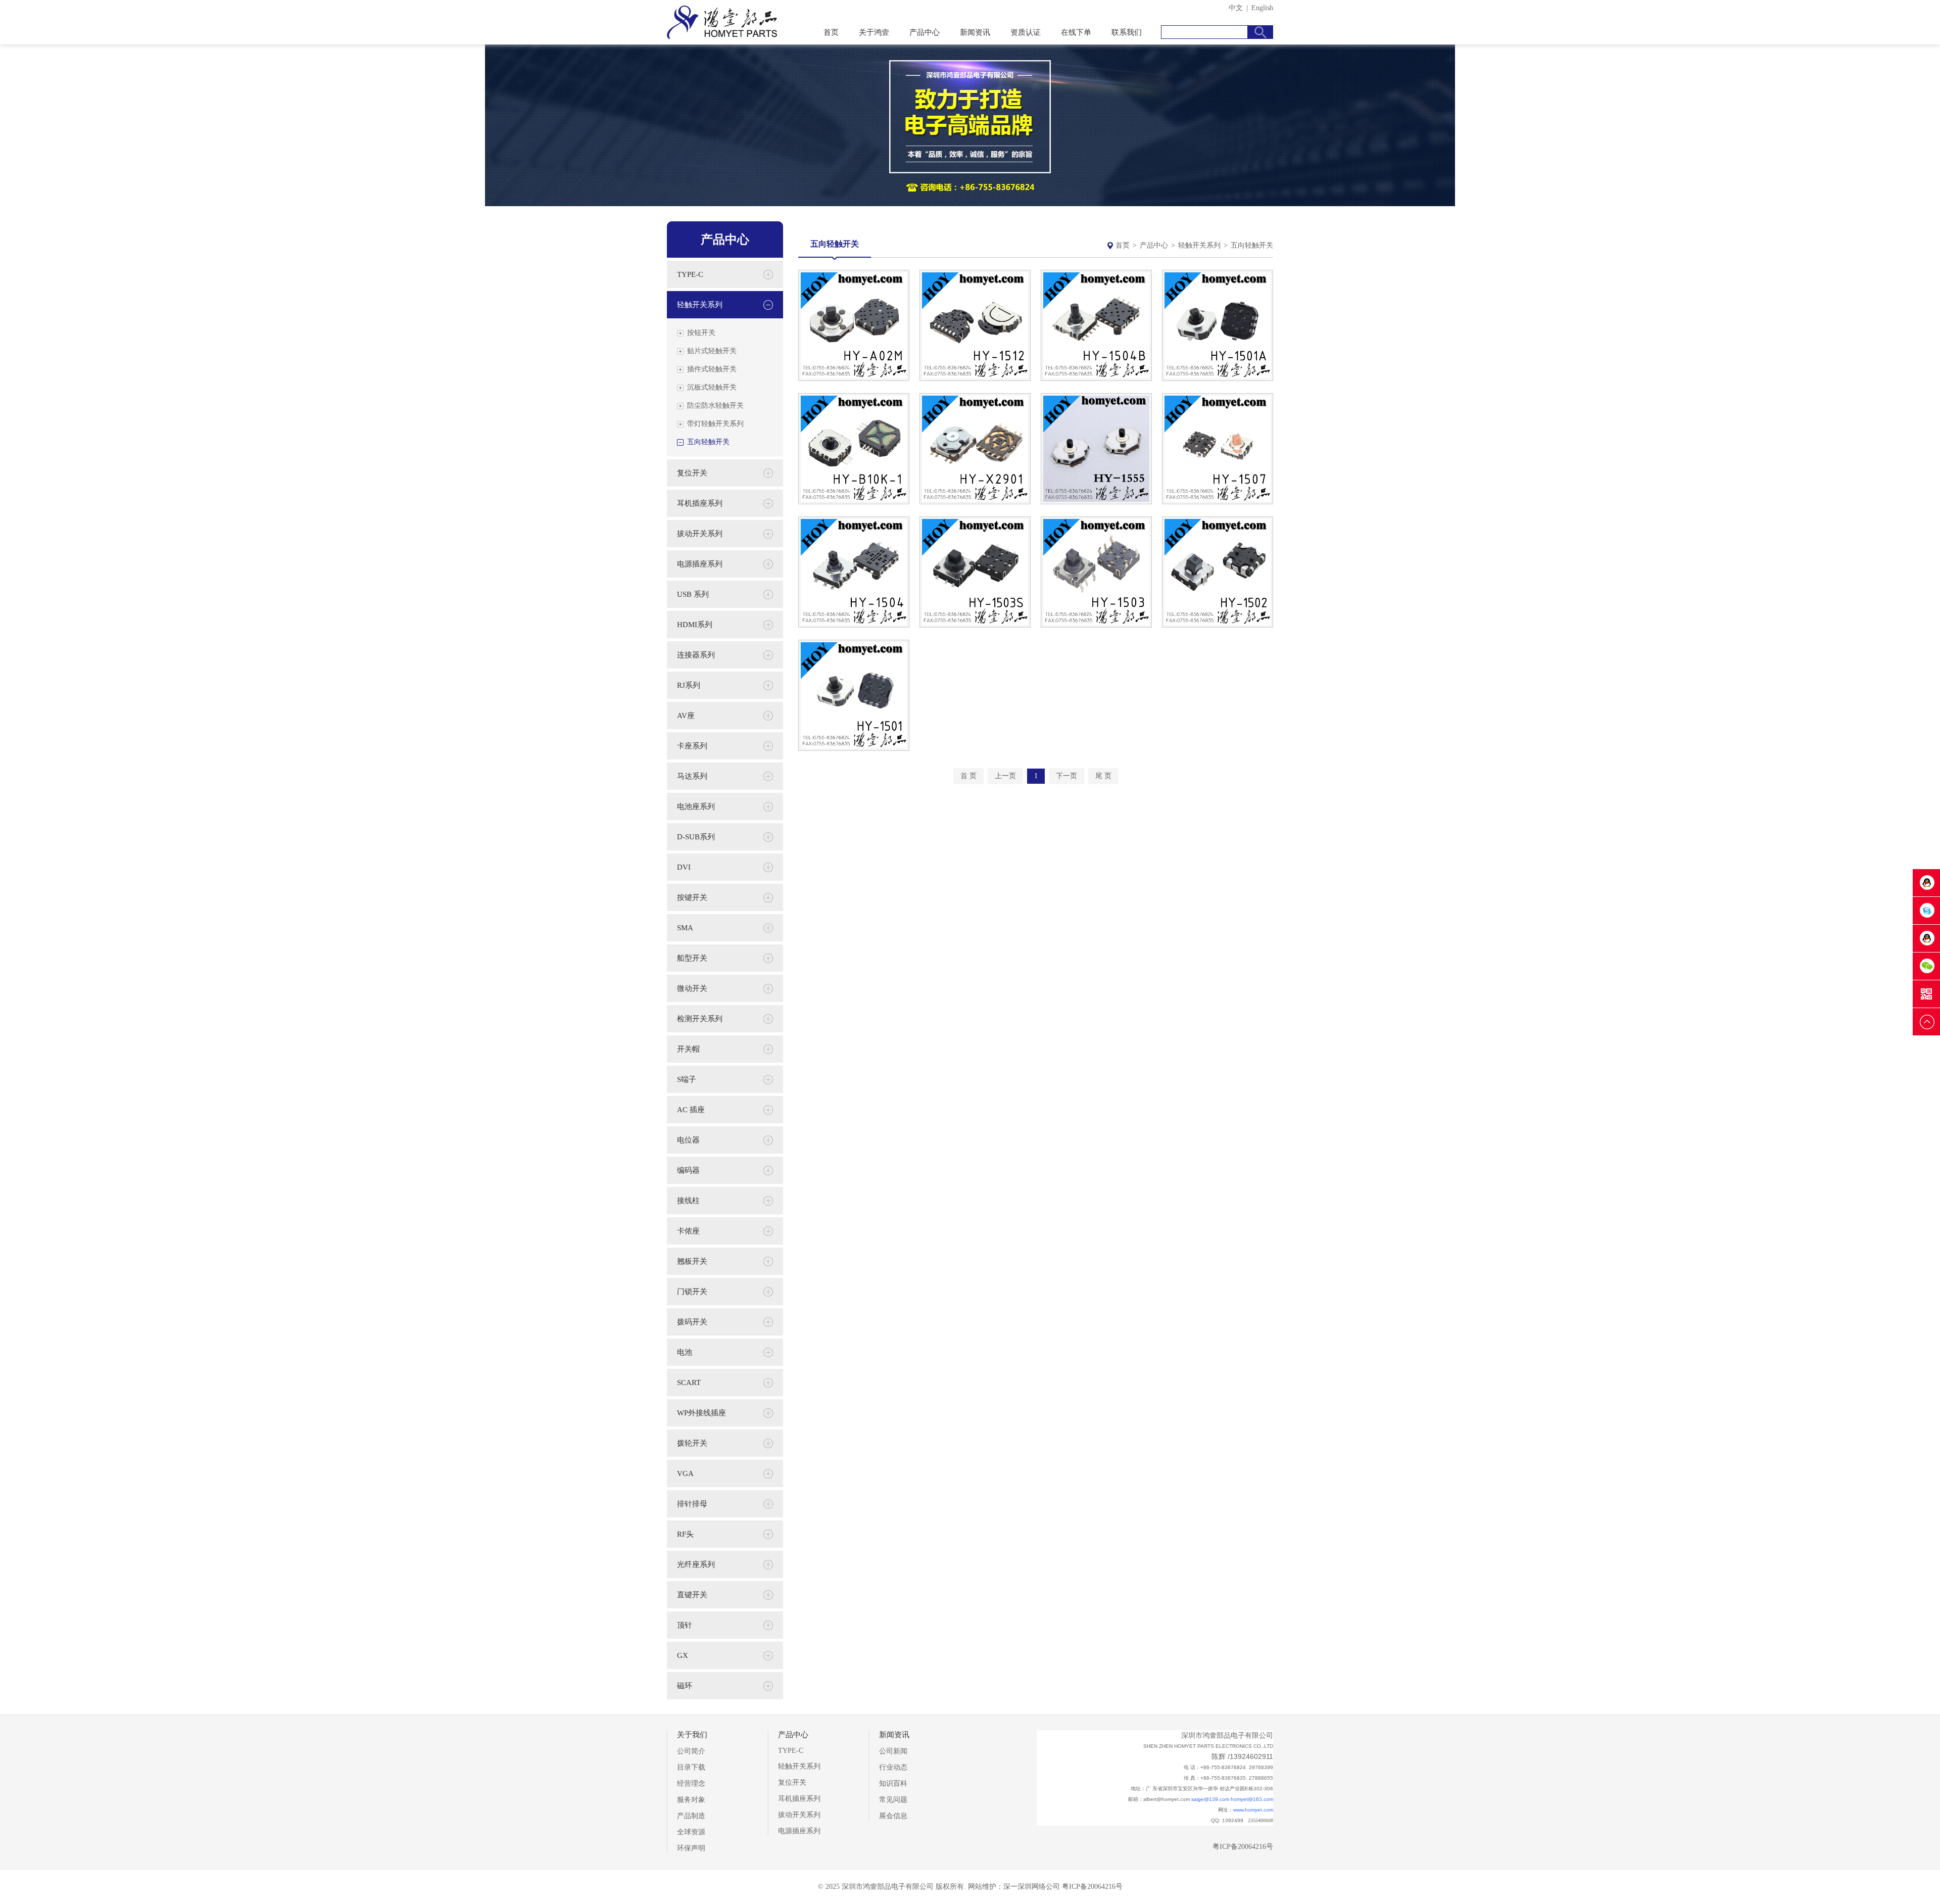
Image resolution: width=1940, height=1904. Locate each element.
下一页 (1066, 776)
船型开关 (692, 958)
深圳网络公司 (1039, 1887)
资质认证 (1026, 32)
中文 (1236, 8)
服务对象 (691, 1800)
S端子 (687, 1079)
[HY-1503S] (975, 625)
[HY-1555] (1096, 502)
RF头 (685, 1534)
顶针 (685, 1625)
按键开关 (692, 897)
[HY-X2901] (975, 502)
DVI (684, 867)
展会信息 (893, 1816)
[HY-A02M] (854, 379)
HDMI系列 (695, 625)
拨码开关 (692, 1322)
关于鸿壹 (874, 32)
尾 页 (1103, 776)
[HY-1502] (1218, 625)
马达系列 (692, 776)
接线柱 (688, 1201)
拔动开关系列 (700, 534)
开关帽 (688, 1049)
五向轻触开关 (708, 442)
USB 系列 (693, 594)
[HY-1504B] (1096, 379)
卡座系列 (692, 746)
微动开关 (692, 988)
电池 (685, 1352)
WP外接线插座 (701, 1413)
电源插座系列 (700, 564)
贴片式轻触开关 (712, 351)
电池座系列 (696, 806)
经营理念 (691, 1783)
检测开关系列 (700, 1019)
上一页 (1005, 776)
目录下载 (691, 1767)
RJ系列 (689, 685)
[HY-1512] (975, 379)
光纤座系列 (696, 1564)
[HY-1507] (1218, 502)
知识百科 (893, 1783)
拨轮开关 (692, 1443)
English (1262, 8)
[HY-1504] (854, 625)
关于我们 (692, 1735)
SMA (685, 928)
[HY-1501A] (1218, 379)
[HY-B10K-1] (854, 502)
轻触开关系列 (1199, 245)
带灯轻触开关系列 (715, 424)
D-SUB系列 (696, 837)
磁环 (685, 1686)
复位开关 (692, 473)
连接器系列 (696, 655)
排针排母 (692, 1504)
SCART (689, 1383)
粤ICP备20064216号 (1243, 1847)
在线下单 (1076, 32)
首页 (831, 32)
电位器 (688, 1140)
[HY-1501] (854, 749)
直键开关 (692, 1595)
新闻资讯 (975, 32)
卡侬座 (688, 1231)
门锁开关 (692, 1292)
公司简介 (691, 1751)
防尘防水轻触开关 (715, 406)
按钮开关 (701, 333)
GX (683, 1655)
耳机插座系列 (700, 503)
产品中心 (925, 32)
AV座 (686, 716)
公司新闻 (893, 1751)
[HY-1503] (1096, 625)
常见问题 (893, 1800)
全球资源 (691, 1832)
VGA (685, 1473)
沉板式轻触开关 (712, 387)
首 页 (968, 776)
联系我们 (1127, 32)
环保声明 (691, 1848)
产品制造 (691, 1816)
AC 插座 (691, 1110)
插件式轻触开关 (712, 369)
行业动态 (893, 1767)
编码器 (688, 1170)
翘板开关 (692, 1261)
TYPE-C (690, 274)
